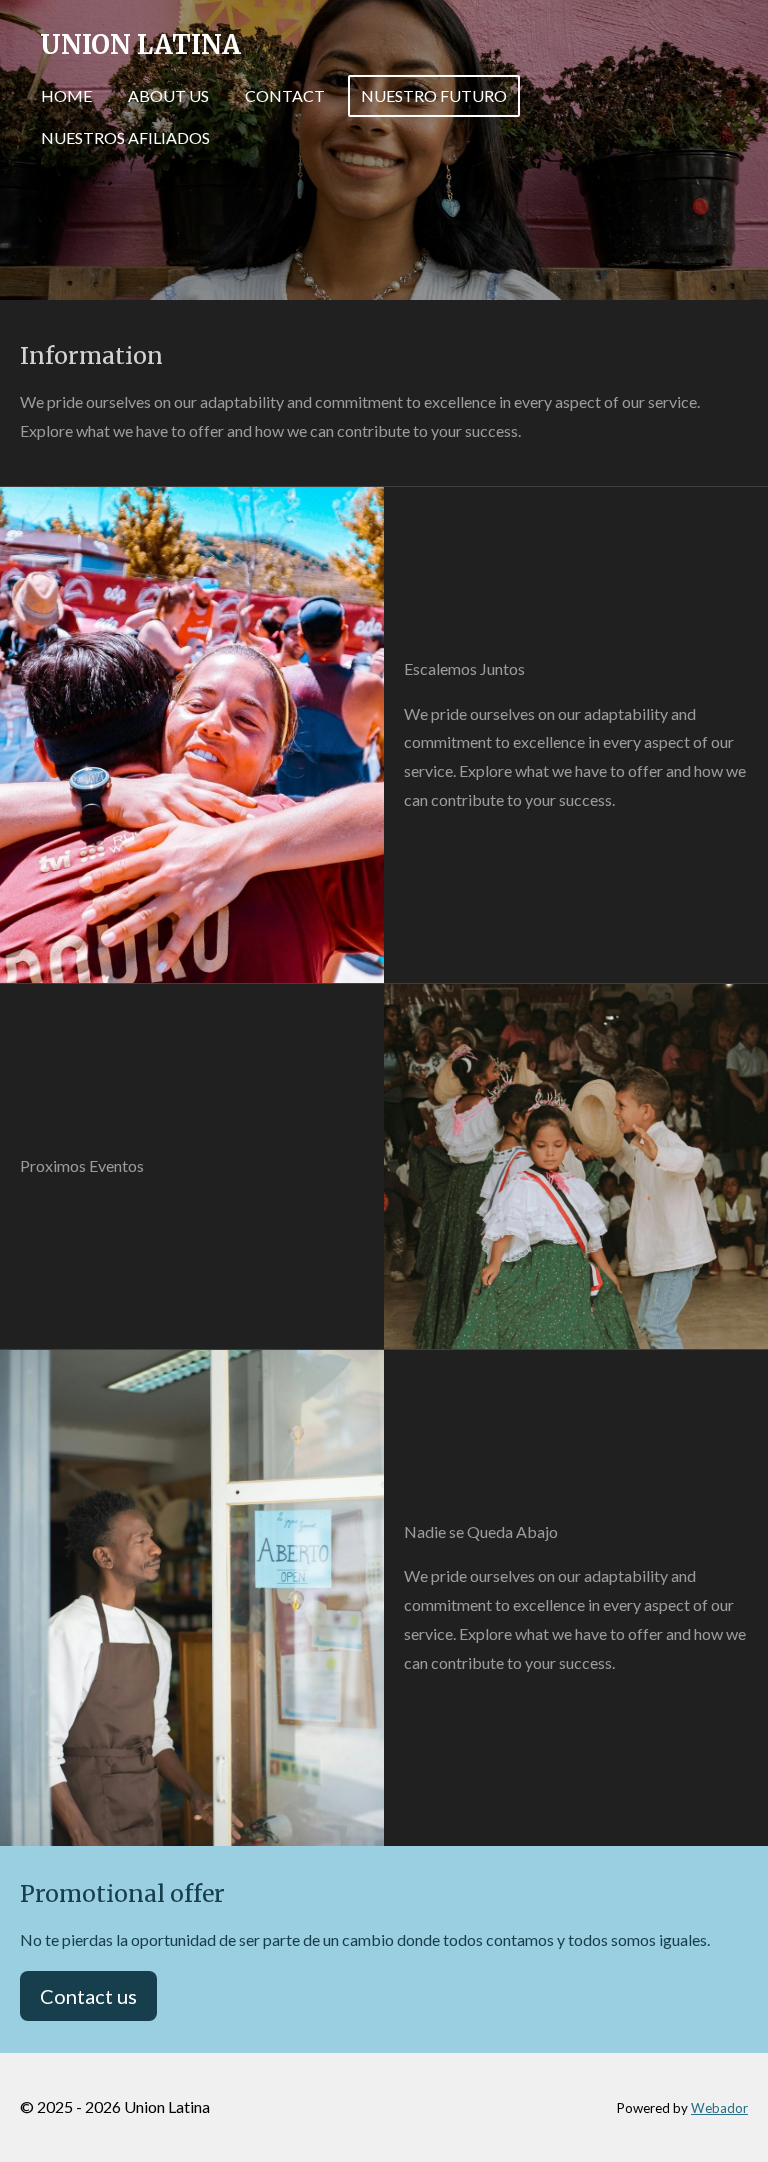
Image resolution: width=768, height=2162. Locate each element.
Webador (719, 2108)
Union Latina (140, 44)
